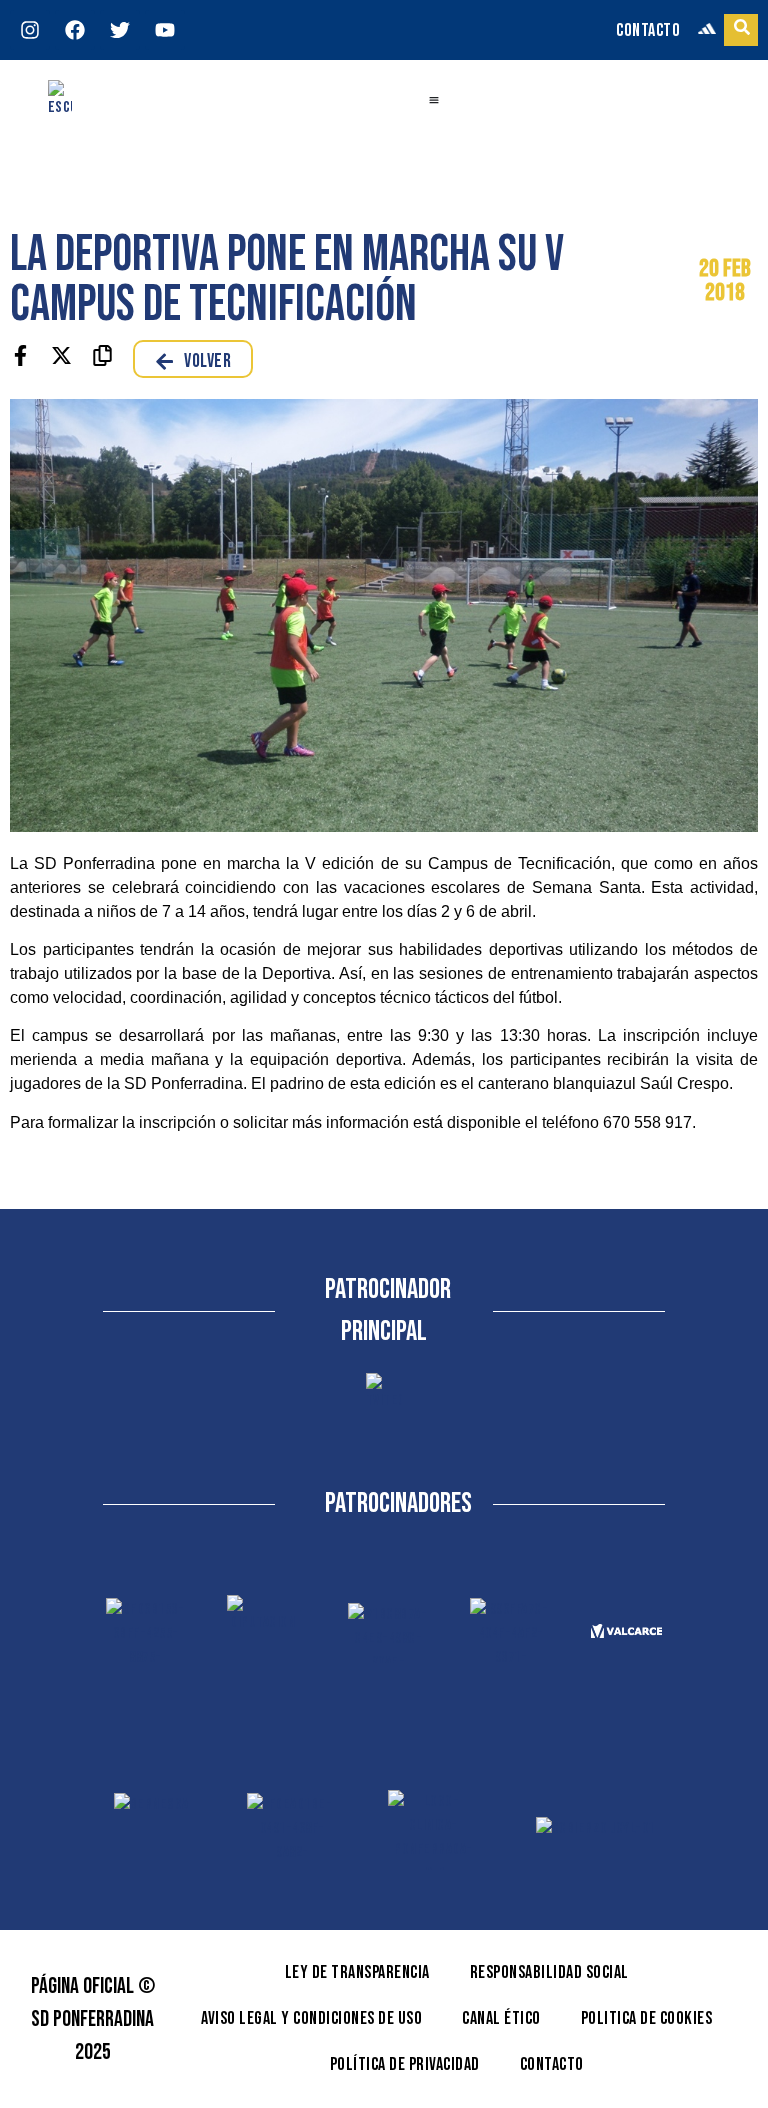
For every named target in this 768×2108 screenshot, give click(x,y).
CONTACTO (648, 30)
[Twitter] (120, 30)
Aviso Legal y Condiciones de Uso (311, 2018)
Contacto (552, 2064)
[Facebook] (75, 30)
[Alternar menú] (434, 100)
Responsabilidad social (549, 1972)
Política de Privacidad (405, 2064)
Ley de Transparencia (357, 1972)
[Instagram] (30, 30)
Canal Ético (501, 2018)
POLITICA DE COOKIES (647, 2018)
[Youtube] (165, 30)
